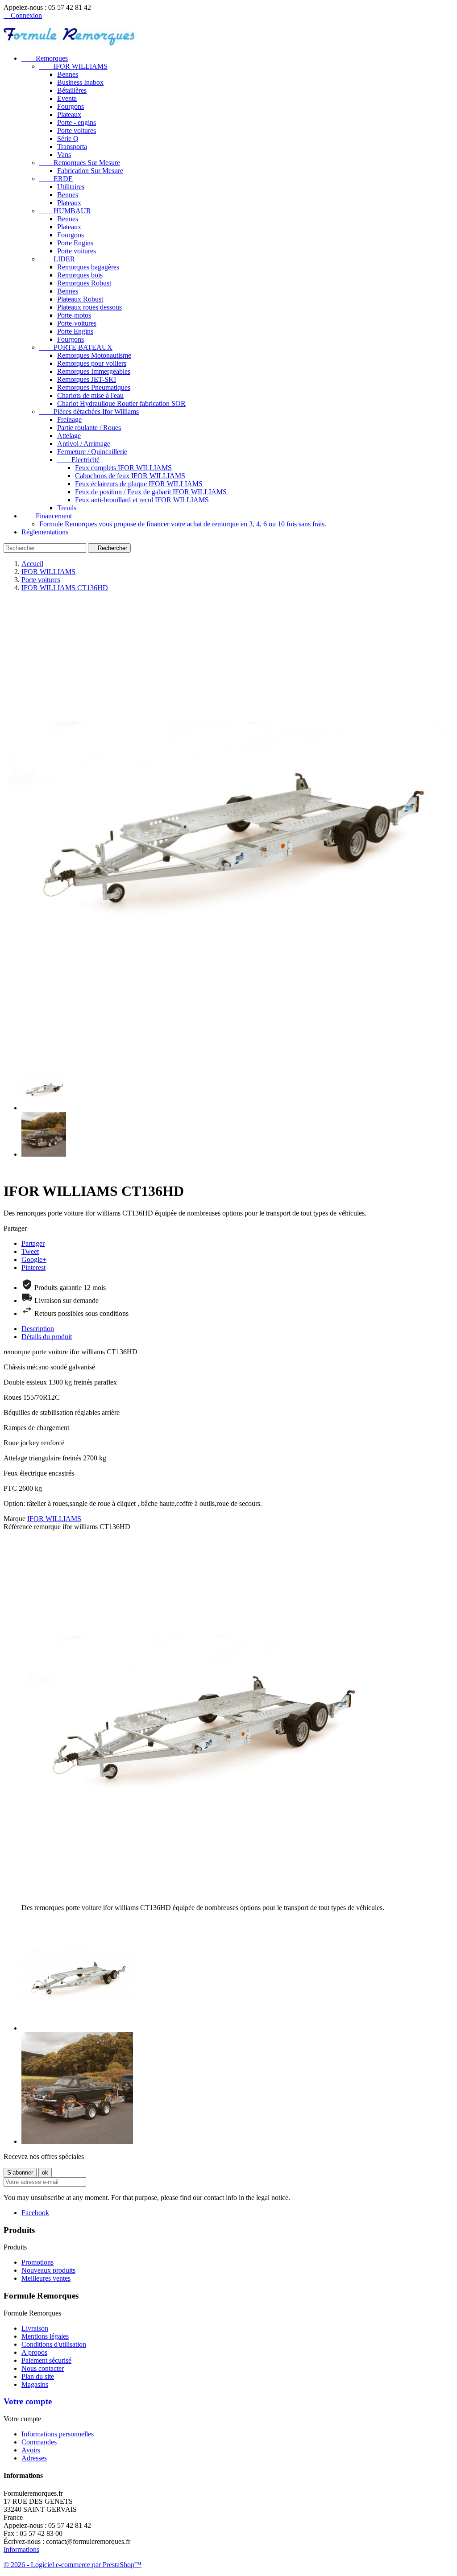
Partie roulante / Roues (89, 428)
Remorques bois (80, 275)
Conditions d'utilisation (54, 2344)
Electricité (78, 460)
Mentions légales (45, 2336)
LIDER (57, 259)
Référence (19, 1527)
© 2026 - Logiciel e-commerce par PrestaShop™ (73, 2565)
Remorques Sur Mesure (80, 163)
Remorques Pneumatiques (94, 387)
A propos (34, 2352)
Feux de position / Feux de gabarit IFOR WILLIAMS (151, 492)
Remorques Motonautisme (94, 355)
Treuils (67, 508)
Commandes (39, 2442)
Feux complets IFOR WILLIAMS (123, 468)
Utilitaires (71, 187)
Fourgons (71, 106)
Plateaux (69, 114)
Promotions (37, 2262)
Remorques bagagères (88, 267)
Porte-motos (74, 315)
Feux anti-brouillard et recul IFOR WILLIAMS (142, 500)
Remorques (45, 58)
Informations (21, 2549)
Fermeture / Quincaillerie (92, 452)
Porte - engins (77, 122)
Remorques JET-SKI (87, 379)
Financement (47, 516)
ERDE (56, 179)
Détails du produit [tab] (47, 1337)
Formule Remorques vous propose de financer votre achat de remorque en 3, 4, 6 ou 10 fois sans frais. (183, 524)
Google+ (34, 1259)
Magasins (35, 2384)
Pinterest (33, 1267)
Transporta (72, 147)
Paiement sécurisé (46, 2360)
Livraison (35, 2328)
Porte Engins (75, 243)
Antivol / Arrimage (84, 444)
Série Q (68, 139)
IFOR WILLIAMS (73, 66)
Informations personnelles (58, 2434)
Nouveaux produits (48, 2270)
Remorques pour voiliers (92, 363)
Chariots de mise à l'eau (90, 395)
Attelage (69, 436)
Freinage (69, 420)
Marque (15, 1519)
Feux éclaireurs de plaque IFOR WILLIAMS (139, 484)
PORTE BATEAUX (76, 347)
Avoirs (31, 2450)
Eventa (67, 98)
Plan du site (38, 2376)
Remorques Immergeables (94, 371)
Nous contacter (43, 2368)
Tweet (30, 1251)
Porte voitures (77, 130)
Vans (64, 155)
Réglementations (45, 532)
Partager (33, 1243)
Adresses (34, 2458)
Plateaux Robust (80, 299)
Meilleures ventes (46, 2278)
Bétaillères (72, 90)
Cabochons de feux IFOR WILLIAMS (130, 476)
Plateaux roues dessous (89, 307)
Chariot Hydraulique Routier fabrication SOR (121, 403)
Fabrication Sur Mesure (90, 171)
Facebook (35, 2213)
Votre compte (28, 2401)
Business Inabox (80, 82)
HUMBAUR (65, 211)
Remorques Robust (84, 283)
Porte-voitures (77, 323)
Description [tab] (38, 1329)
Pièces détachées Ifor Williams (89, 411)
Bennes (68, 74)
